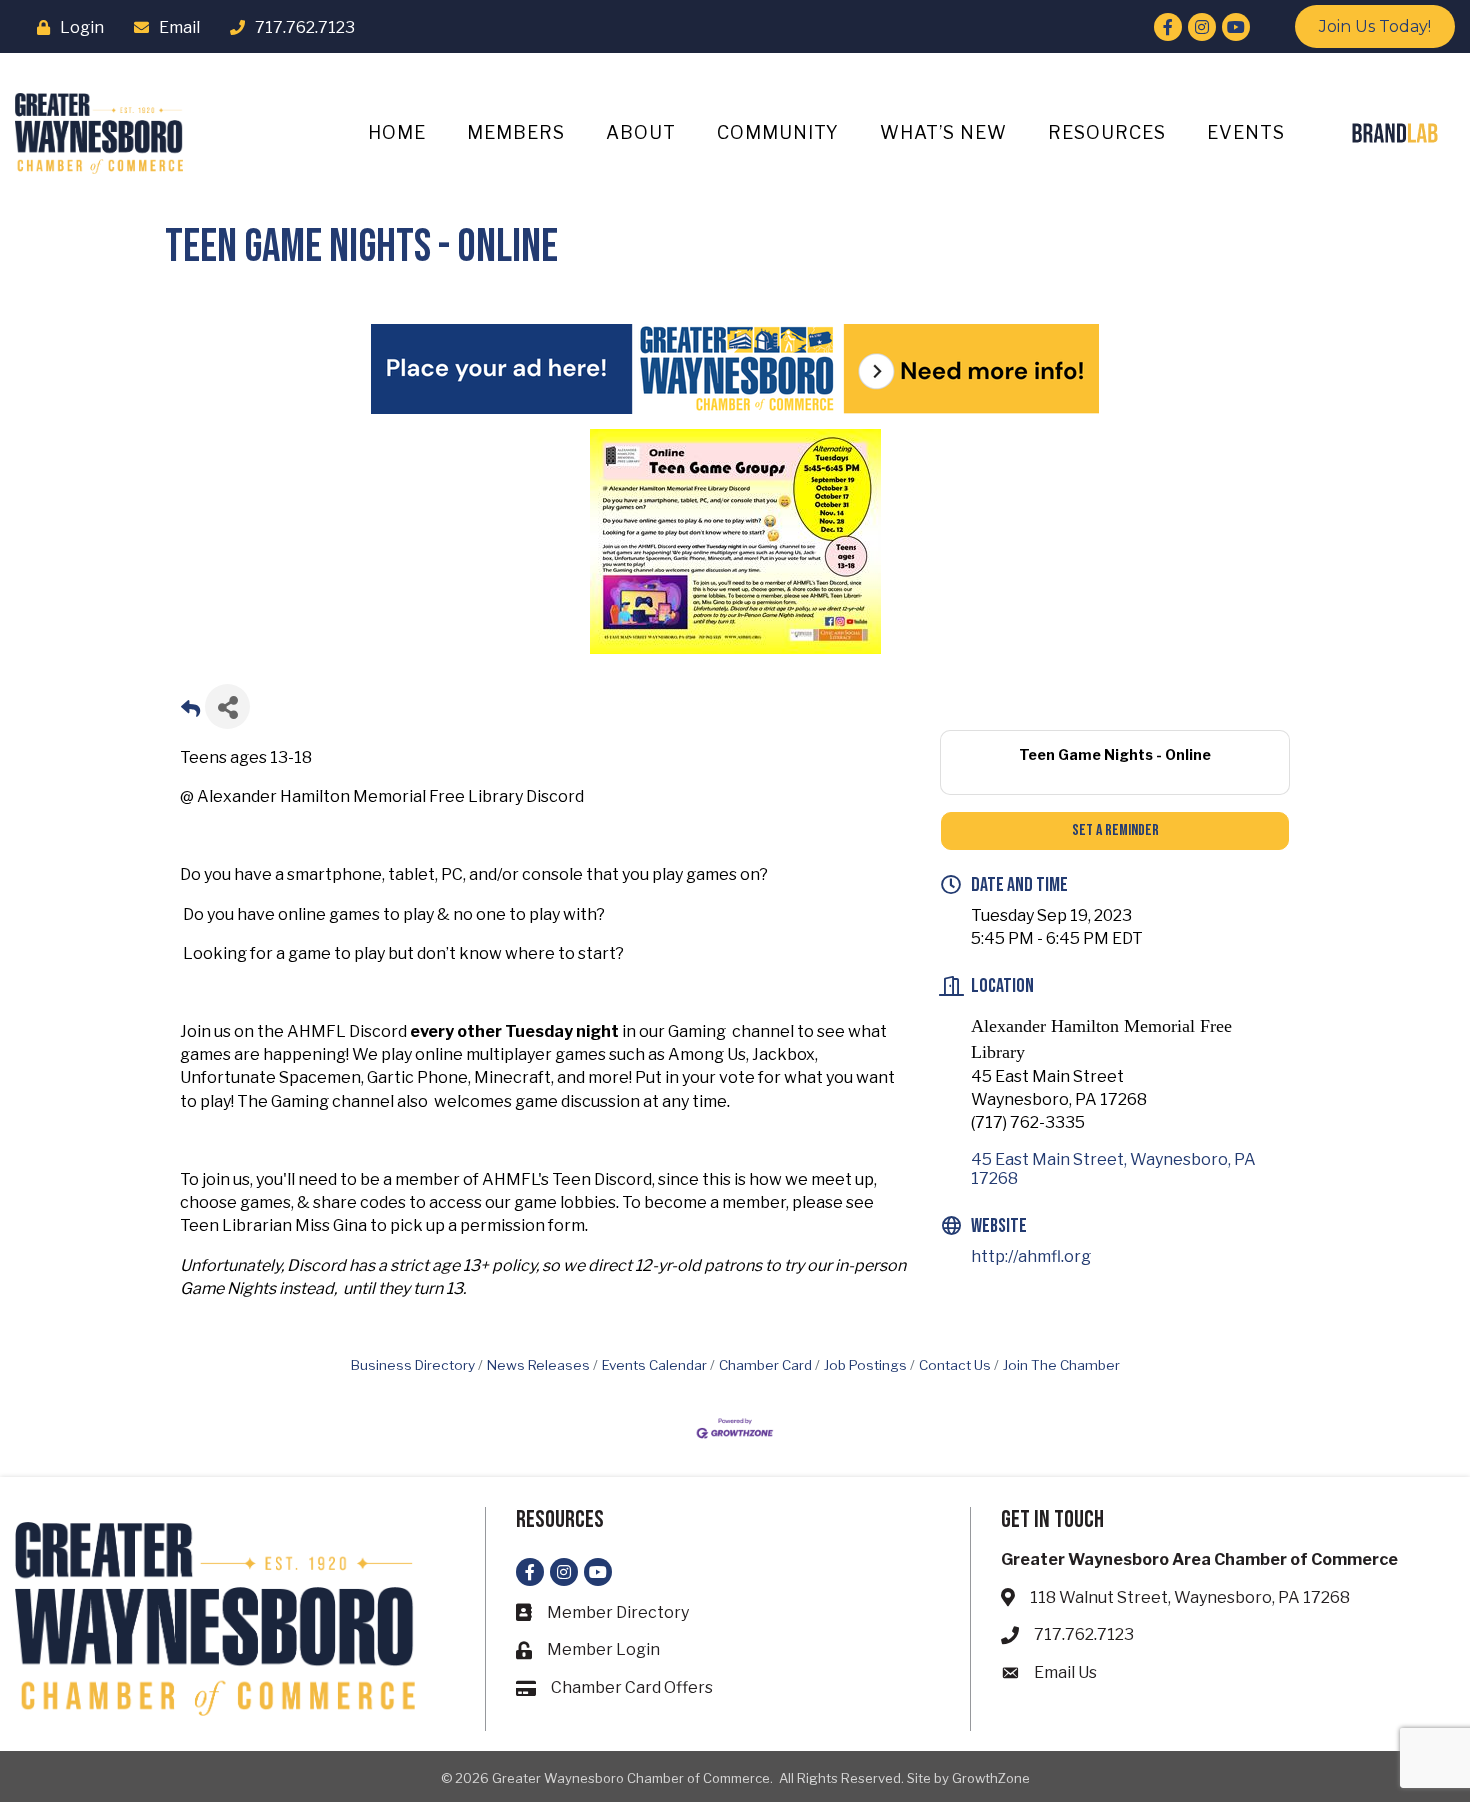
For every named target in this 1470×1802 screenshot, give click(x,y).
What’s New (943, 132)
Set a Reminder (1115, 830)
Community (778, 132)
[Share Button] (227, 706)
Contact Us (955, 1365)
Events (1246, 132)
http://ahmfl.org (1031, 1256)
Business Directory (413, 1365)
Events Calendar (654, 1365)
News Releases (538, 1365)
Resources (1107, 132)
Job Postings (865, 1365)
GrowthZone (991, 1778)
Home (397, 132)
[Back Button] (190, 712)
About (641, 132)
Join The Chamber (1061, 1365)
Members (516, 132)
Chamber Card (765, 1365)
